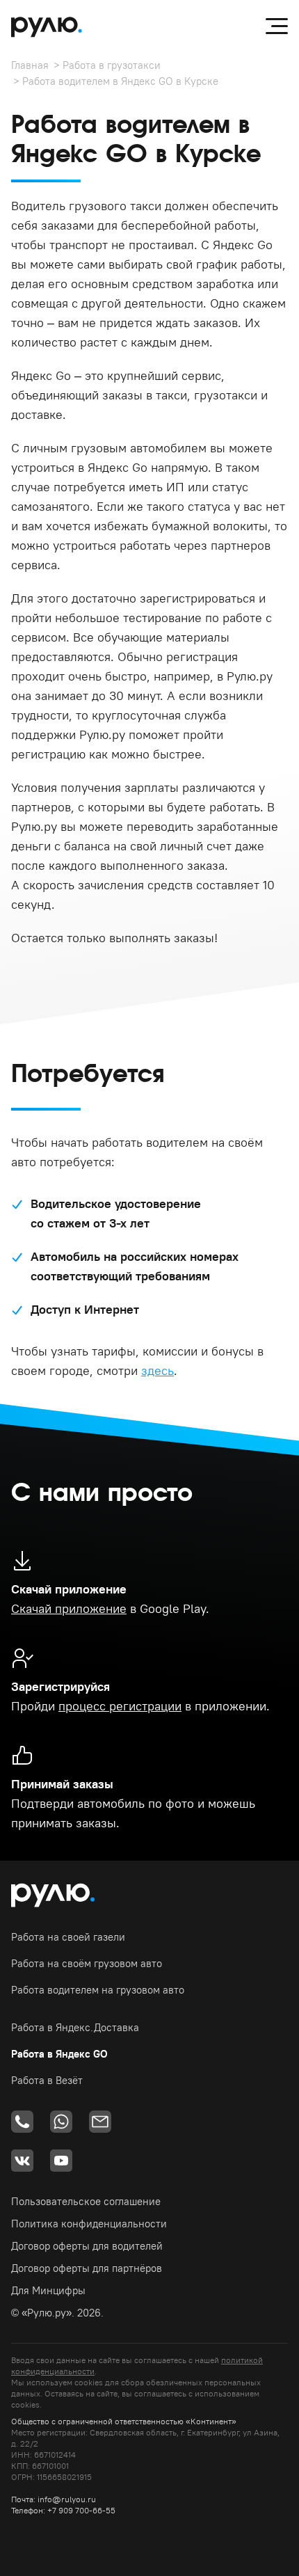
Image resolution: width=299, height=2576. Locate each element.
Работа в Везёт (47, 2080)
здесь (157, 1370)
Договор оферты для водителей (87, 2246)
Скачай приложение (69, 1608)
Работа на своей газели (68, 1937)
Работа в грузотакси (112, 65)
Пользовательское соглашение (86, 2201)
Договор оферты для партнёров (87, 2268)
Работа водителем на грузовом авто (98, 1990)
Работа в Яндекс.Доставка (75, 2027)
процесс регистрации (120, 1706)
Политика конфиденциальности (89, 2224)
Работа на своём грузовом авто (87, 1963)
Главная (30, 65)
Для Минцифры (48, 2290)
